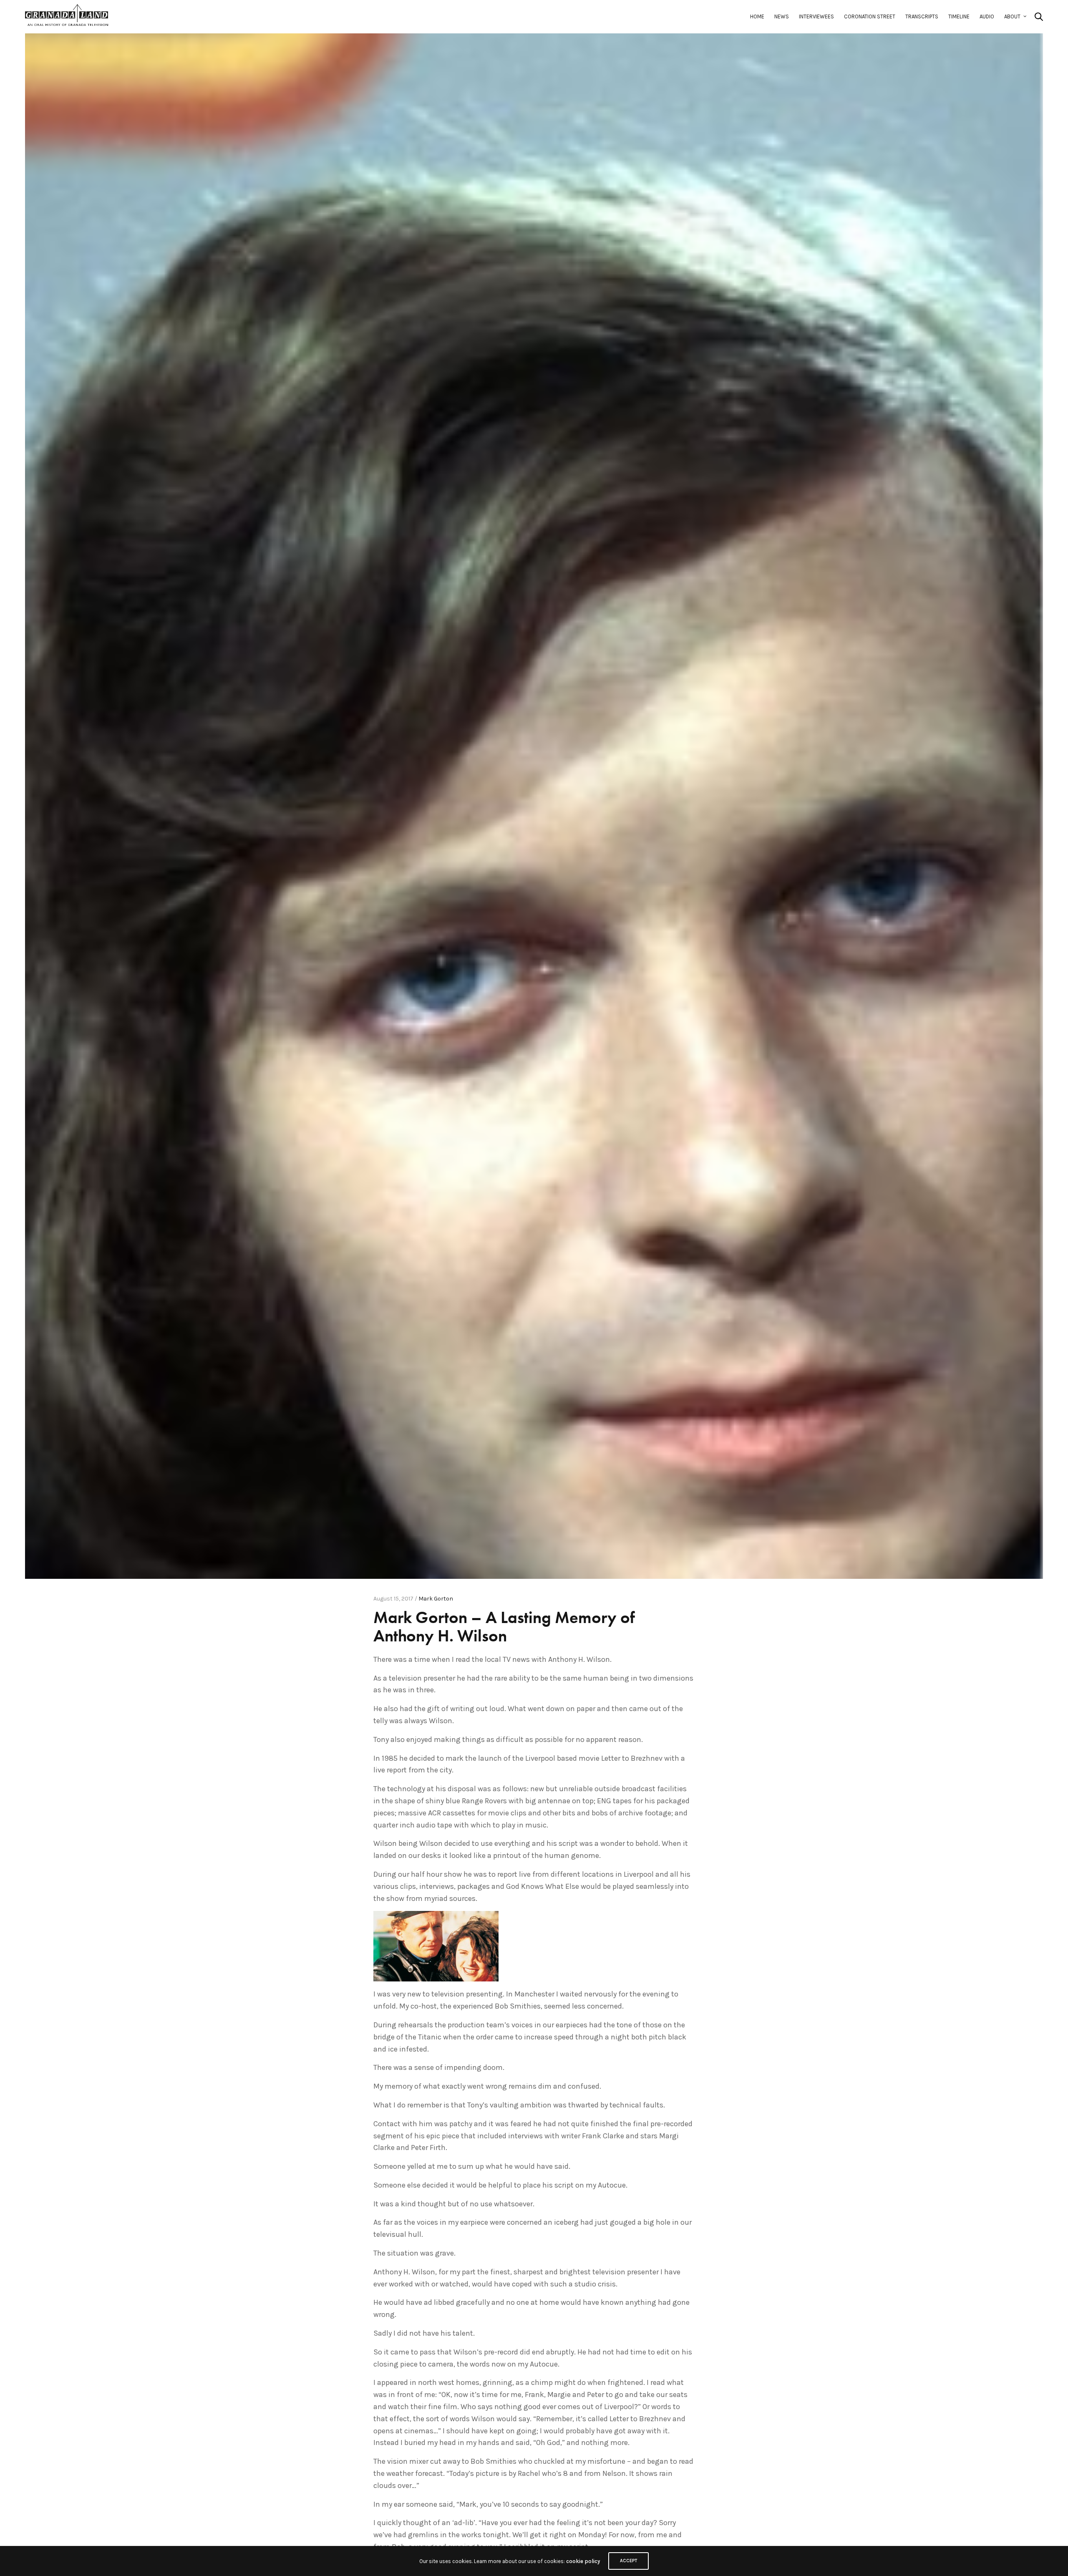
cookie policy (583, 2561)
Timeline (959, 16)
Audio (987, 16)
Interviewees (816, 16)
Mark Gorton (436, 1599)
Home (757, 16)
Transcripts (922, 16)
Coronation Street (870, 16)
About (1012, 16)
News (782, 16)
